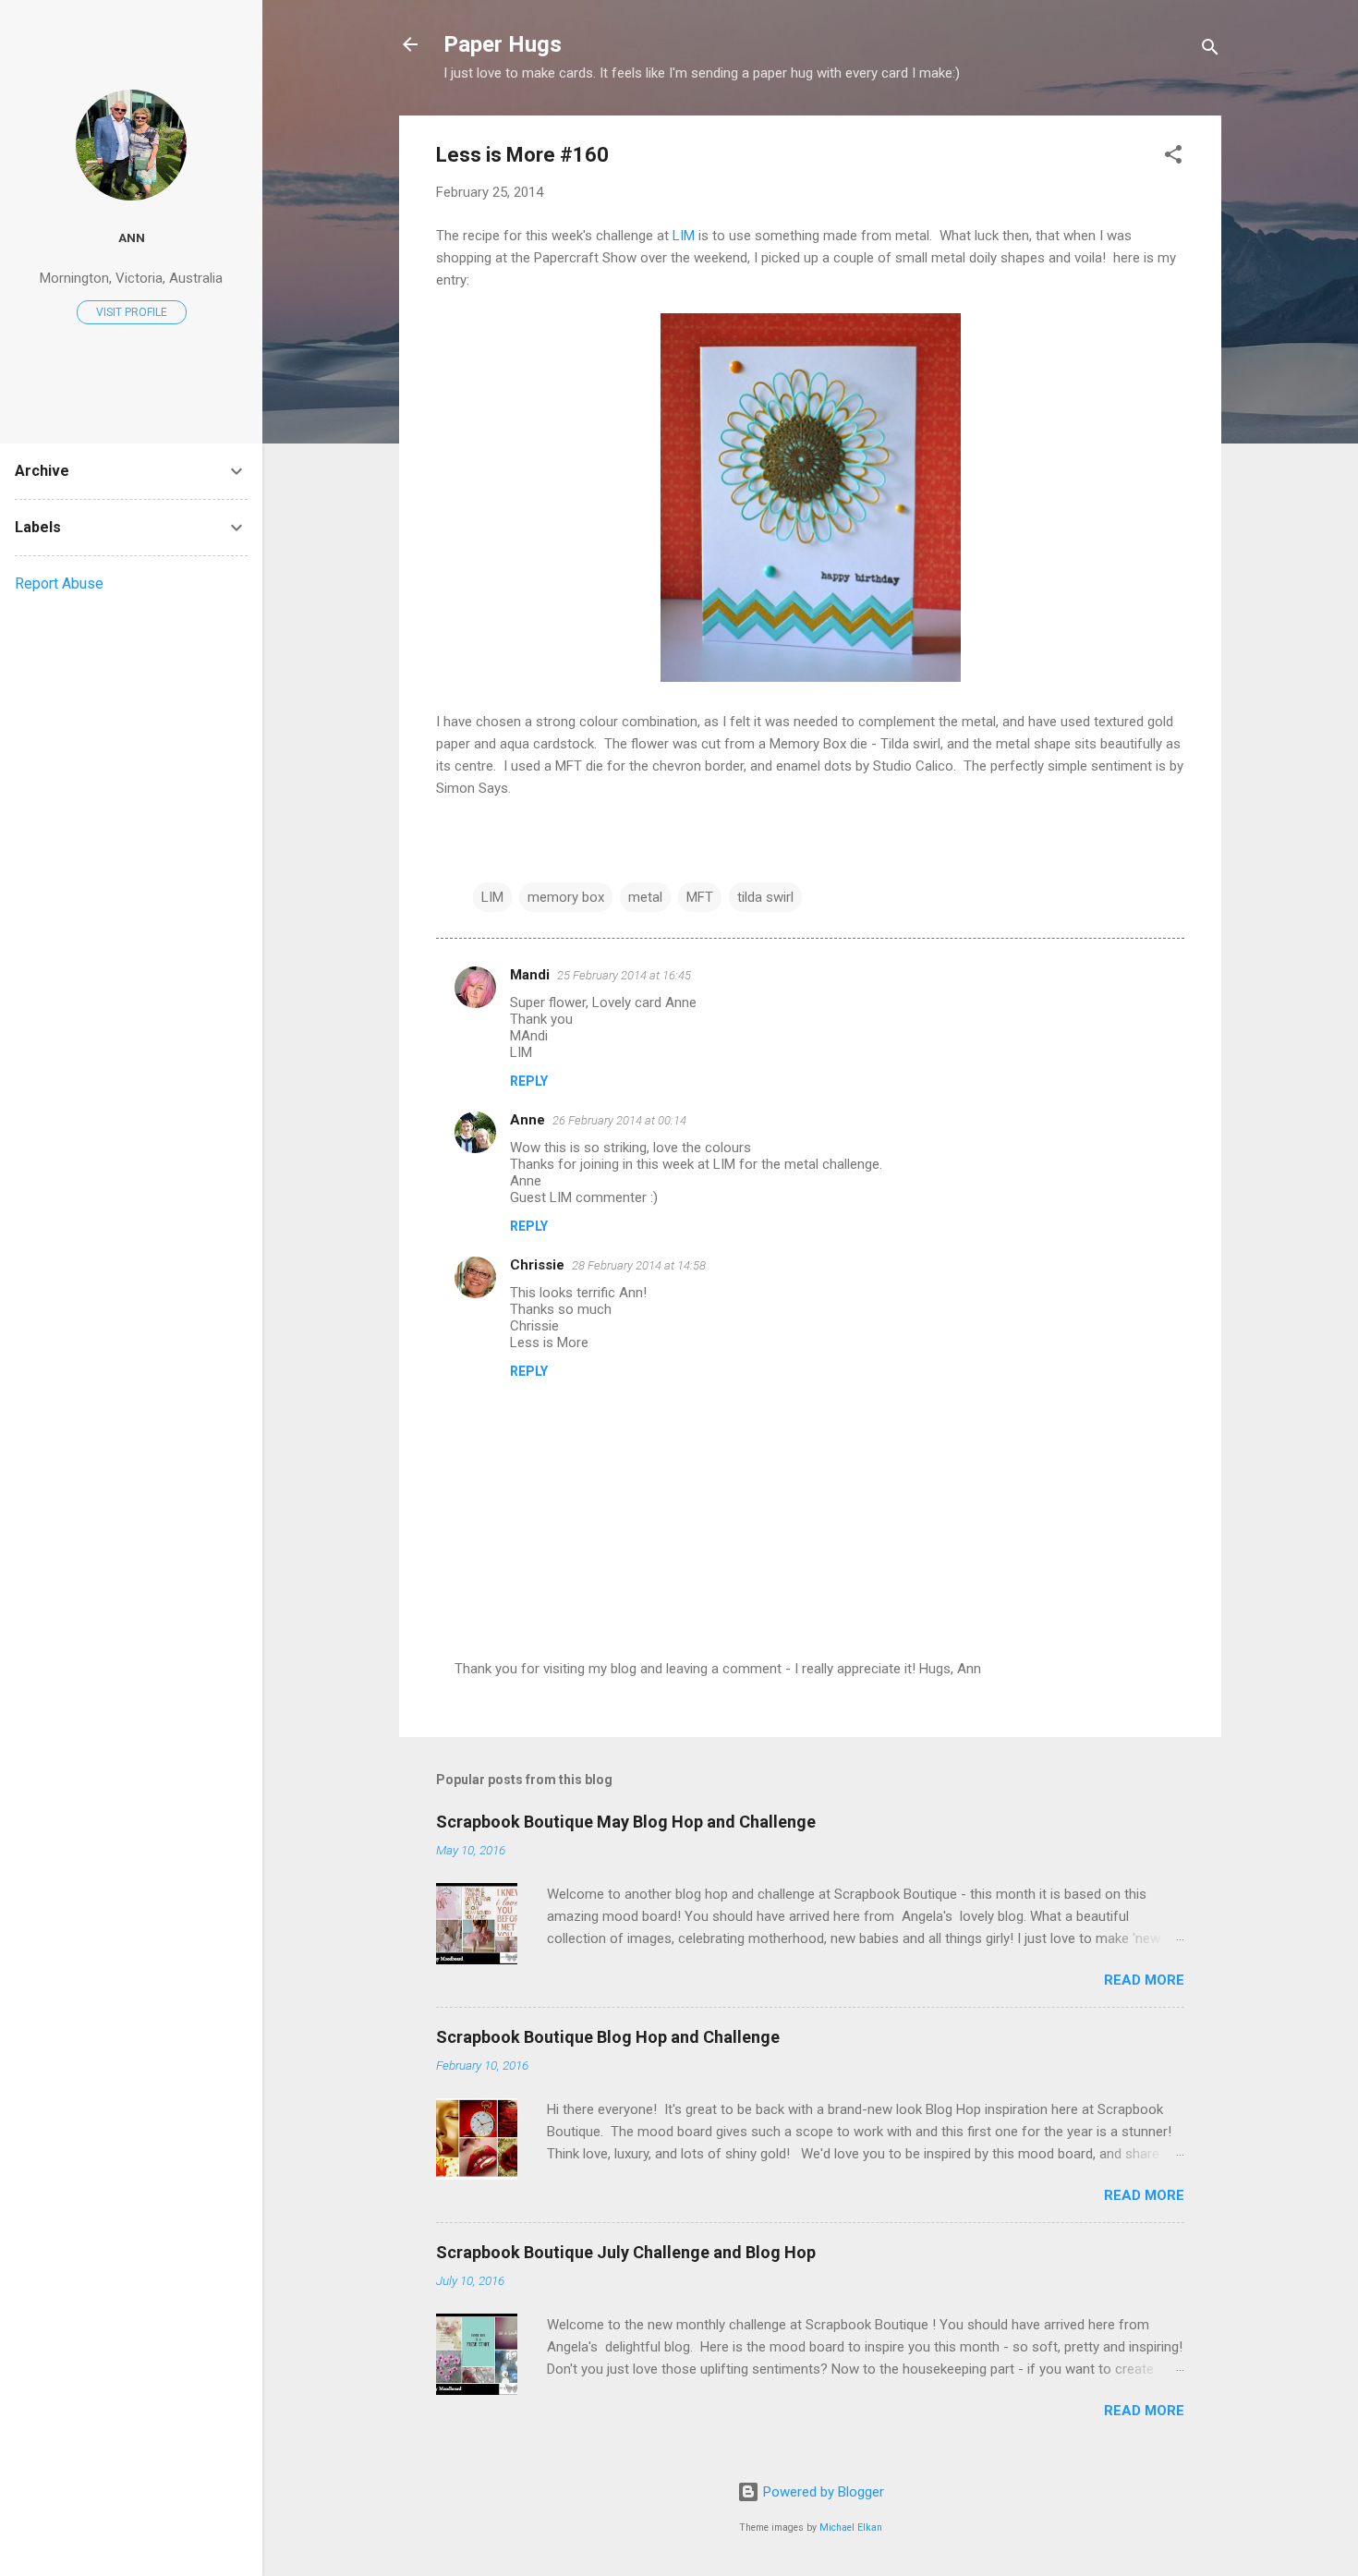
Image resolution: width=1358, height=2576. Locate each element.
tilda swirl (765, 897)
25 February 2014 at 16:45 (624, 975)
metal (645, 897)
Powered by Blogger (822, 2492)
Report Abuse (59, 583)
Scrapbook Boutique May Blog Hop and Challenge (626, 1822)
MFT (700, 897)
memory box (566, 897)
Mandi (530, 975)
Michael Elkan (851, 2527)
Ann (132, 237)
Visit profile (132, 312)
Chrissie (537, 1265)
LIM (684, 236)
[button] (1173, 158)
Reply (529, 1081)
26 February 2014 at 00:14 (619, 1120)
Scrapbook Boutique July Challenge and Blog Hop (626, 2252)
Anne (527, 1120)
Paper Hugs (503, 44)
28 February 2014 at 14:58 (639, 1265)
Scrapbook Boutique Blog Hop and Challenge (608, 2037)
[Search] (1210, 50)
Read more (1144, 1980)
